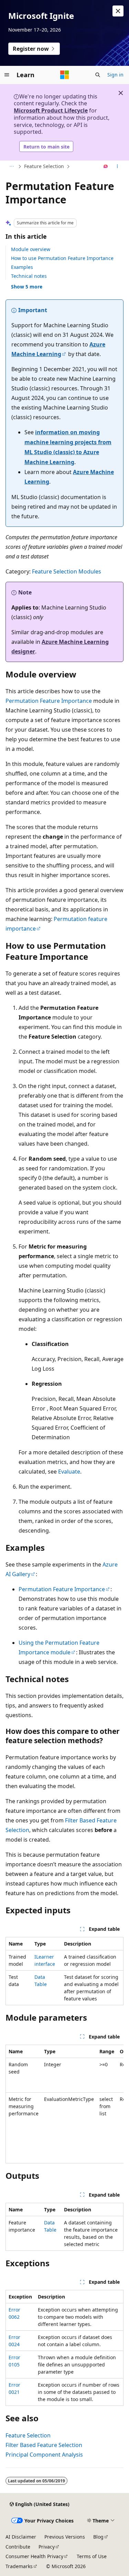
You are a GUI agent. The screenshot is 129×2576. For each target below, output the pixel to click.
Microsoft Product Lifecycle (51, 110)
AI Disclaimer (21, 2537)
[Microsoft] (65, 75)
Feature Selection (44, 166)
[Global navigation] (7, 75)
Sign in (115, 75)
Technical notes (29, 276)
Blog (98, 2537)
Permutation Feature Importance (49, 701)
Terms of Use (92, 2556)
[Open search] (98, 75)
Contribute (18, 2547)
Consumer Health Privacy (34, 2556)
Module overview (31, 249)
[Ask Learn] (106, 167)
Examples (22, 267)
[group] (64, 2104)
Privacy (47, 2547)
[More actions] (117, 167)
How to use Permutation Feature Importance (62, 258)
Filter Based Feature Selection (44, 2445)
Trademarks (19, 2566)
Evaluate (69, 1472)
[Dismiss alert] (118, 11)
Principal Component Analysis (44, 2455)
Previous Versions (65, 2537)
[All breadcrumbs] (12, 167)
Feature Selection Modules (67, 571)
